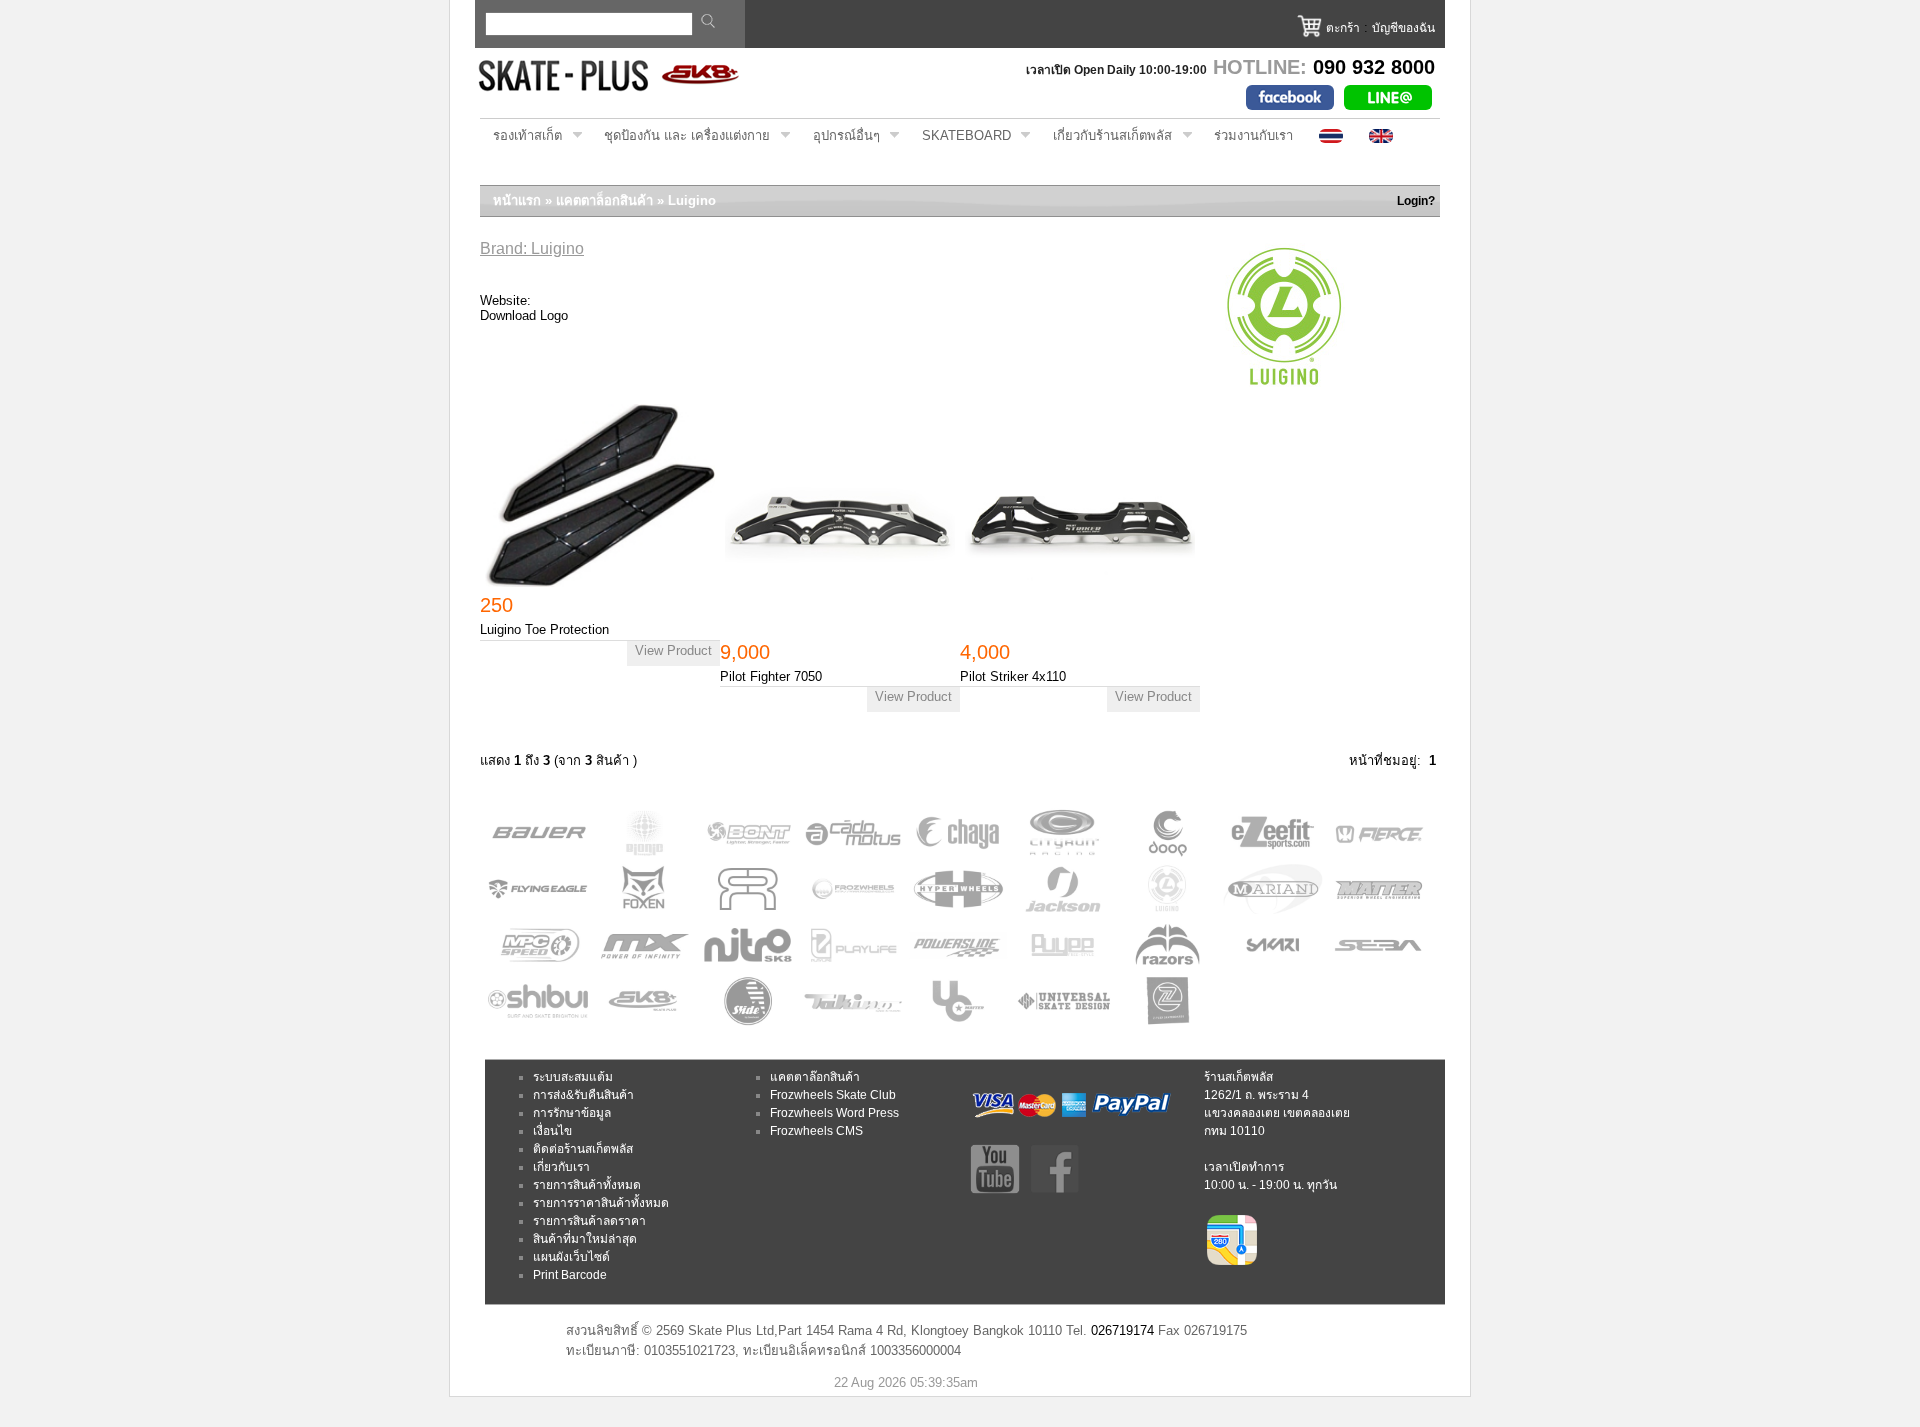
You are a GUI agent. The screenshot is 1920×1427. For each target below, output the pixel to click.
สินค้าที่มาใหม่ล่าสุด (585, 1239)
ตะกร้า (1343, 28)
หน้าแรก (517, 200)
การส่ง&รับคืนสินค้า (583, 1095)
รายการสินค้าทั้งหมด (587, 1185)
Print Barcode (570, 1275)
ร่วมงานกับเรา (1253, 135)
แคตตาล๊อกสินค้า (815, 1077)
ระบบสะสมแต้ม (573, 1077)
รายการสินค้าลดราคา (589, 1221)
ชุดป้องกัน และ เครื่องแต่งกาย (680, 136)
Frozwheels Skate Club (833, 1095)
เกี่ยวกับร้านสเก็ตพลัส (1106, 136)
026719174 (1122, 1330)
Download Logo (524, 315)
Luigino (692, 200)
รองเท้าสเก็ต (521, 136)
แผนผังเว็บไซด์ (571, 1257)
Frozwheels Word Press (834, 1113)
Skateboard (960, 136)
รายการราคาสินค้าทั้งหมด (601, 1203)
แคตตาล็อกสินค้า (604, 200)
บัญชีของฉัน (1403, 28)
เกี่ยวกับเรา (561, 1167)
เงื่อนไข (552, 1131)
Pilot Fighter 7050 (771, 676)
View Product (673, 650)
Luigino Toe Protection (544, 629)
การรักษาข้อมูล (572, 1113)
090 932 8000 (1374, 67)
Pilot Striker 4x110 (1013, 676)
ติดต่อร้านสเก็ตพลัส (583, 1149)
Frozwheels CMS (816, 1131)
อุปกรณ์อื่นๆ (840, 136)
